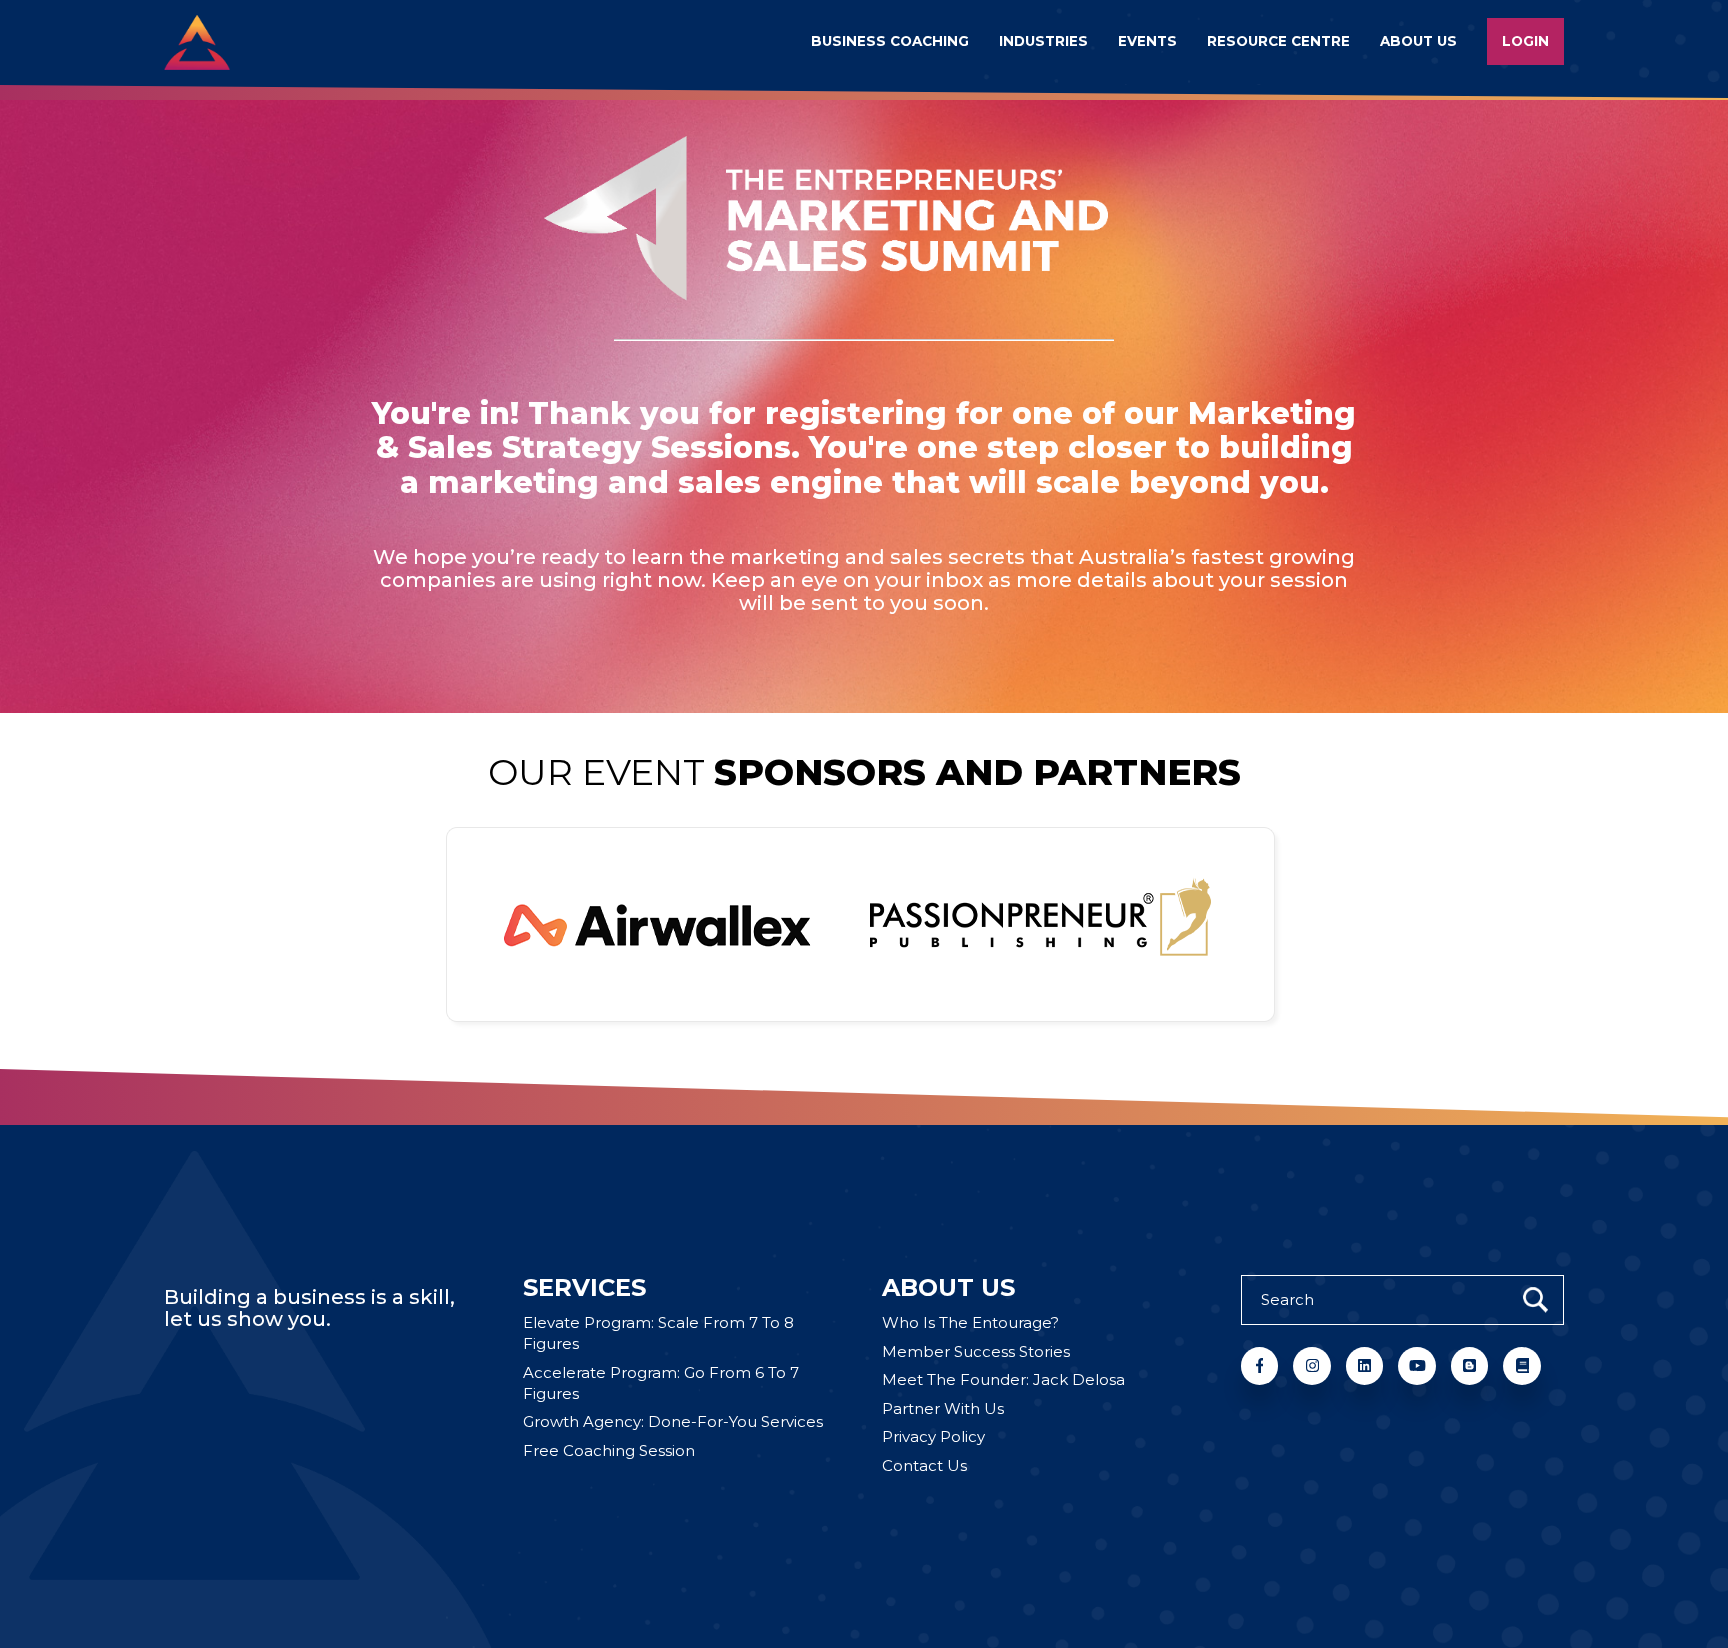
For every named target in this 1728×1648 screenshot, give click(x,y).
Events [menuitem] (1147, 41)
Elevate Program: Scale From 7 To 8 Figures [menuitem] (658, 1333)
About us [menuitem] (1418, 41)
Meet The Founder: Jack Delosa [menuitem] (1003, 1379)
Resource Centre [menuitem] (1278, 41)
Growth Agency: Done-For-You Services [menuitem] (673, 1421)
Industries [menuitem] (1043, 41)
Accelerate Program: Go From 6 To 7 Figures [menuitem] (661, 1383)
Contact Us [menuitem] (924, 1465)
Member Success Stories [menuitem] (976, 1351)
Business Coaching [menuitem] (890, 41)
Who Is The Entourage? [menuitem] (970, 1322)
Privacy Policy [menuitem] (933, 1436)
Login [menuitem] (1525, 41)
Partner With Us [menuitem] (943, 1408)
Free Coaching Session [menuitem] (609, 1450)
